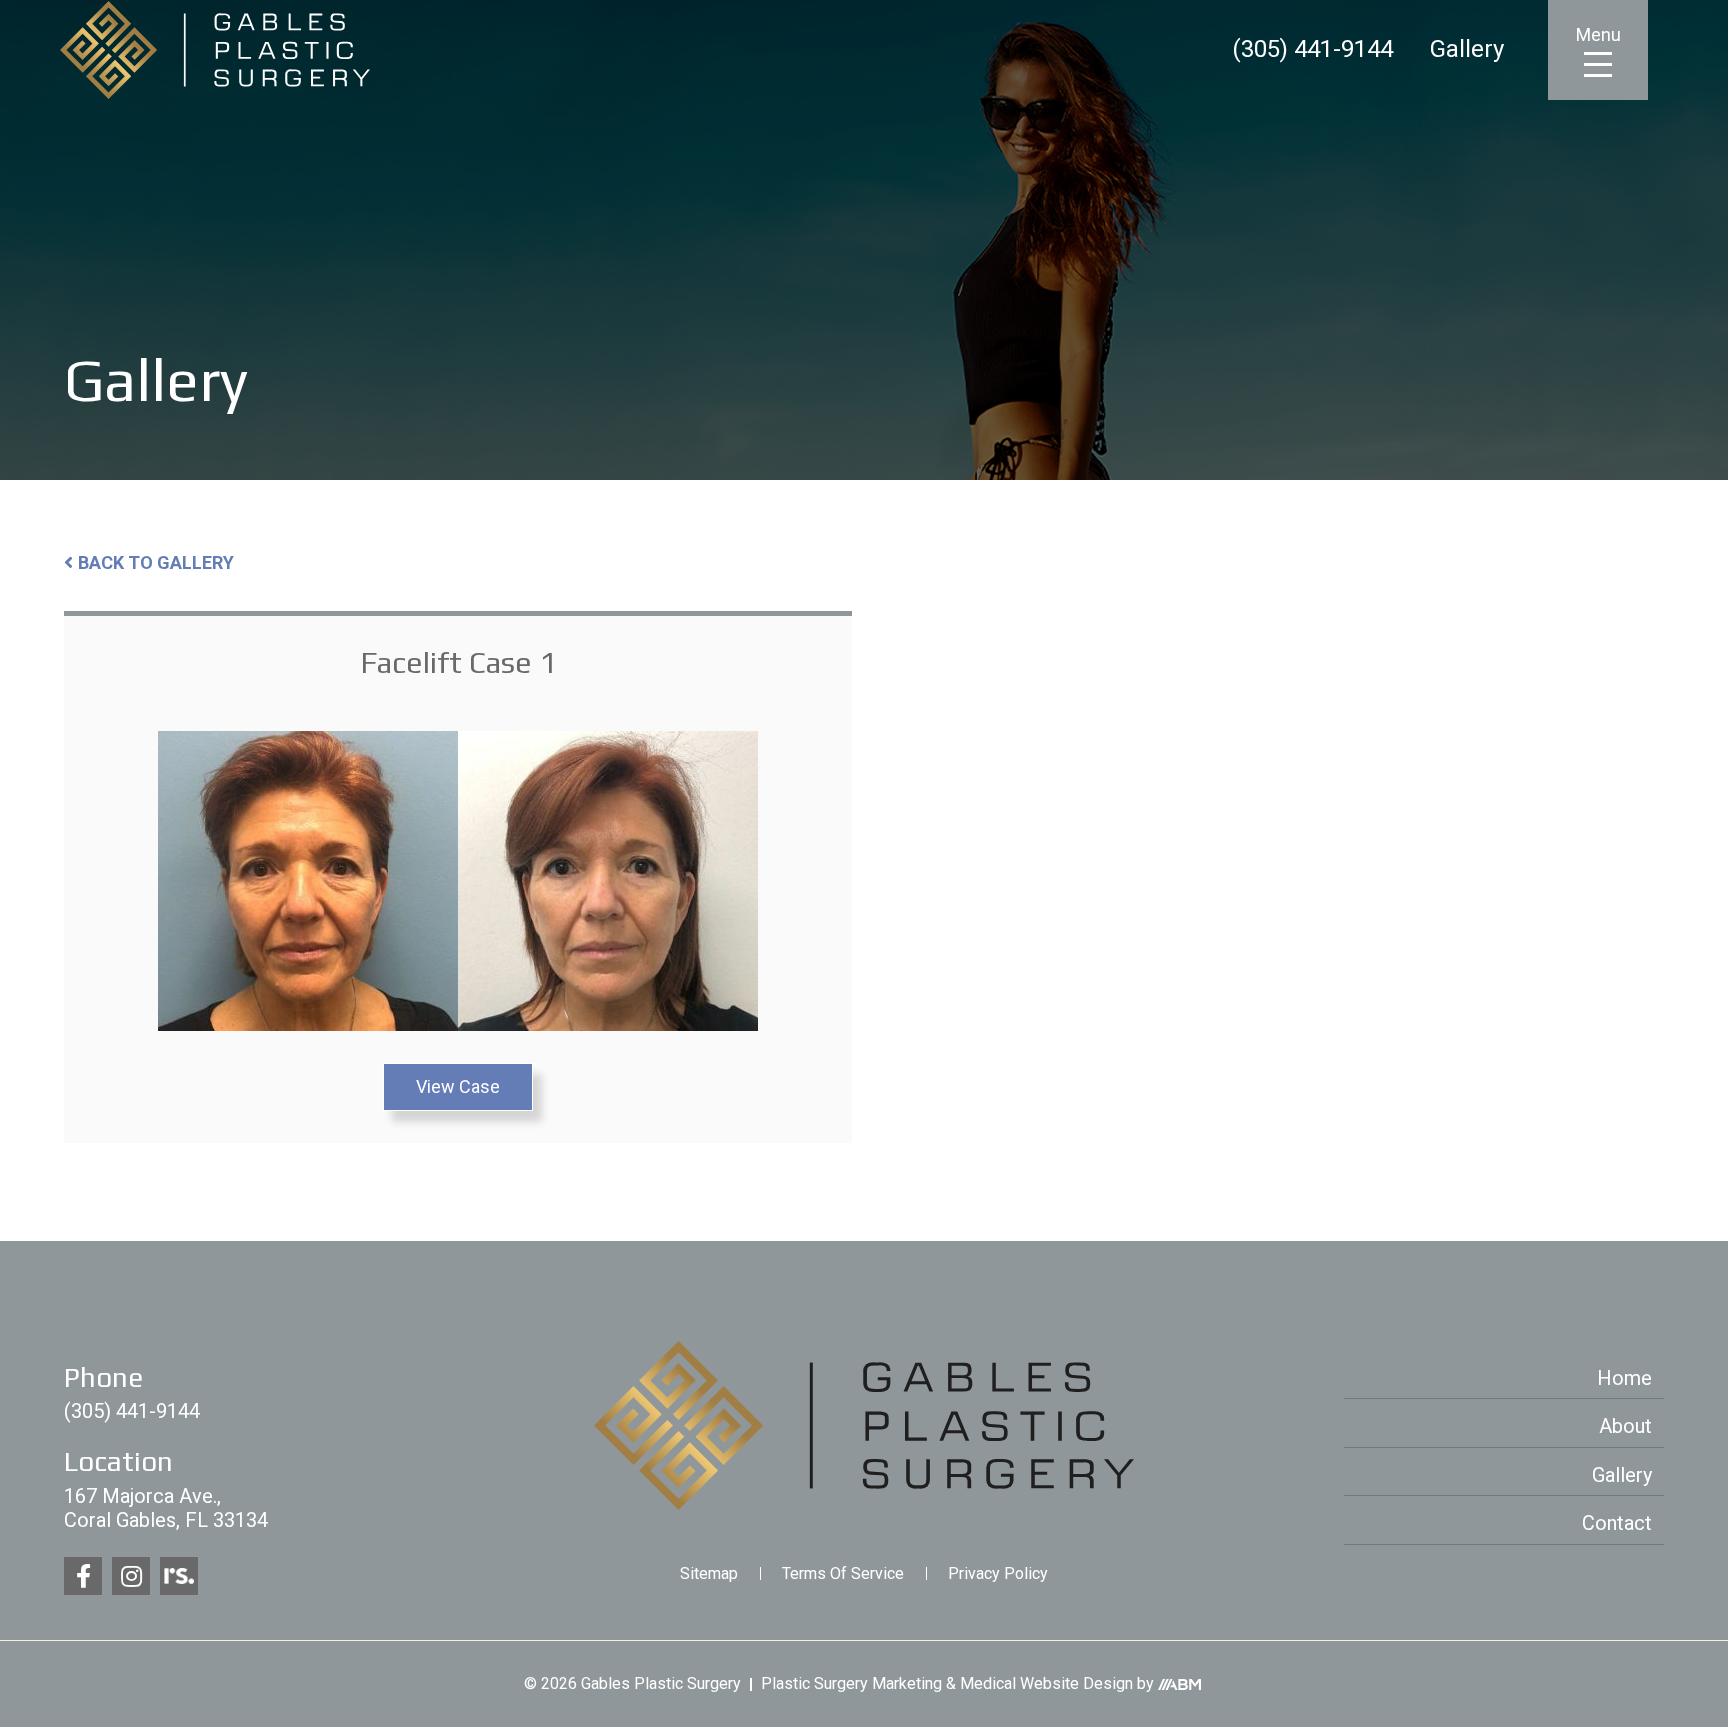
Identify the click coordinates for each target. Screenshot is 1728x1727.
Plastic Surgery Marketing (851, 1683)
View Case (458, 1086)
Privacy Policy (998, 1573)
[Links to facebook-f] (83, 1576)
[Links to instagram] (131, 1576)
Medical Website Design (1046, 1683)
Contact (1617, 1523)
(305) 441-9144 (1312, 50)
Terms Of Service (843, 1573)
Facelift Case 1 (458, 662)
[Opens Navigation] (1598, 63)
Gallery (1467, 50)
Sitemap (709, 1573)
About (1625, 1426)
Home (1624, 1378)
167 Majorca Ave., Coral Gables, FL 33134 (166, 1508)
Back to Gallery (156, 562)
